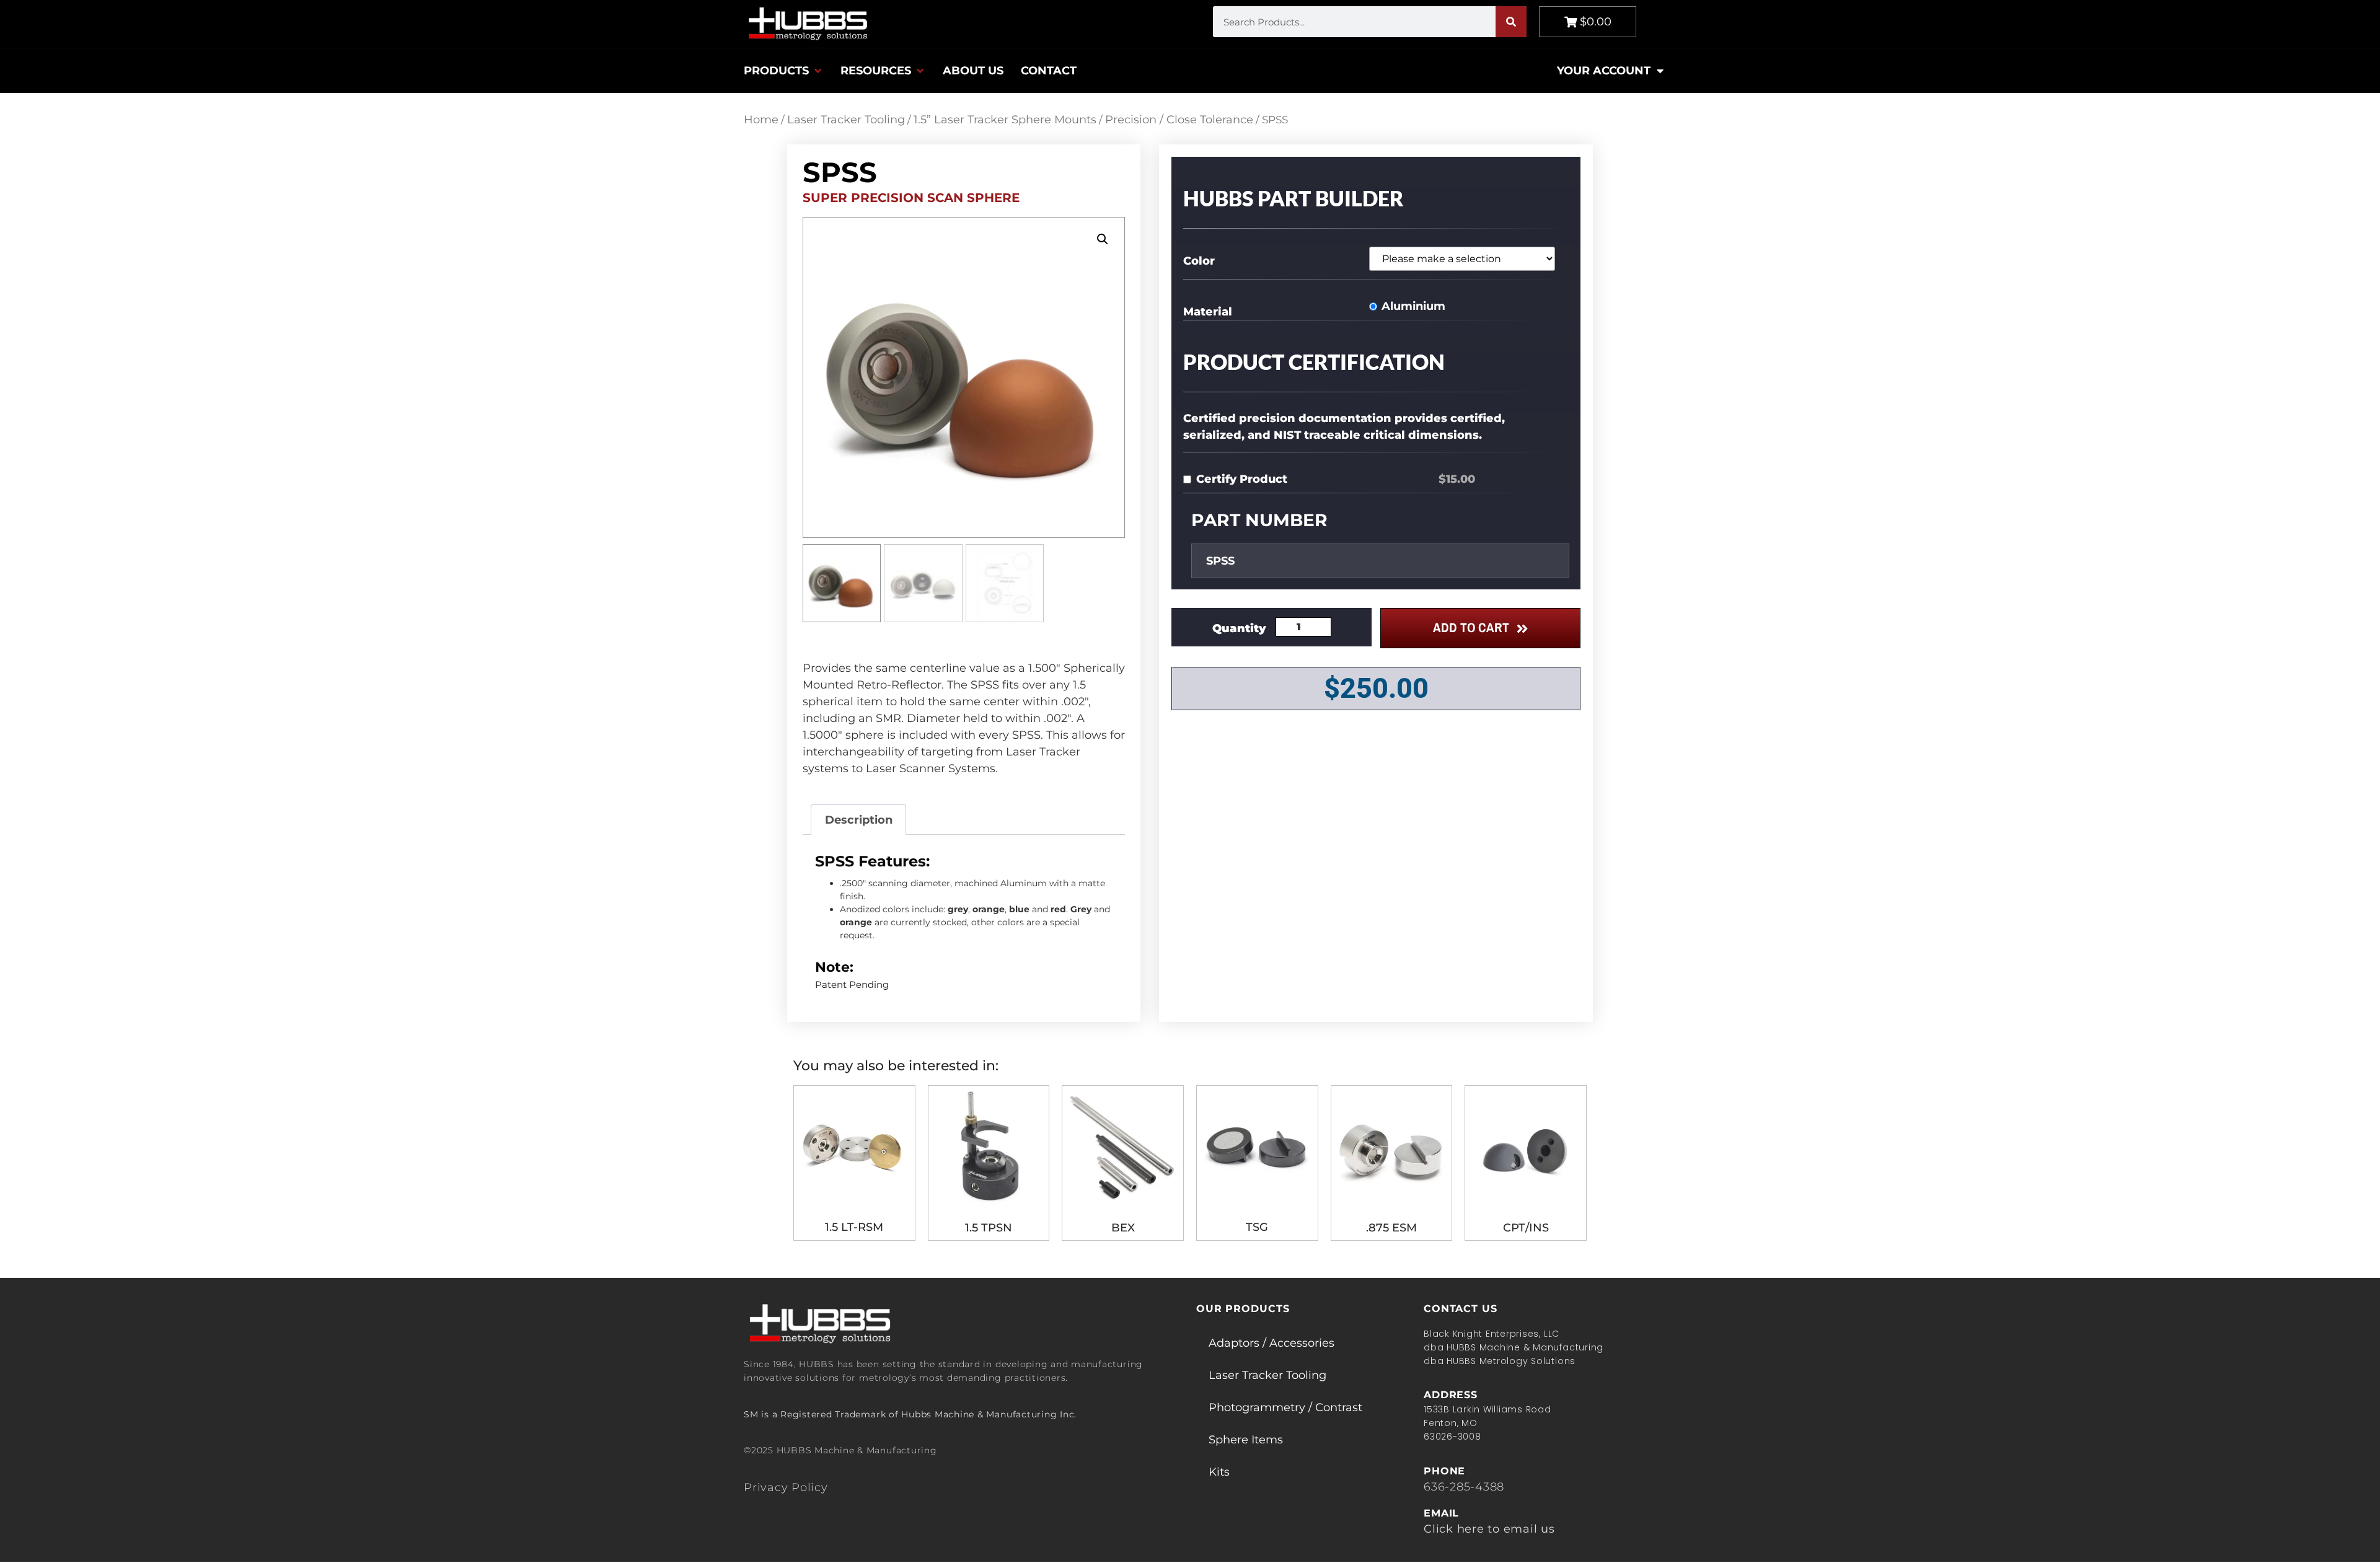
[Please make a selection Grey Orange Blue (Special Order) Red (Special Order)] (1467, 259)
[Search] (1511, 22)
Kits (1219, 1472)
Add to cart (1471, 627)
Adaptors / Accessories (1272, 1343)
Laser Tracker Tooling (846, 120)
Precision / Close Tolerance (1179, 120)
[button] (783, 71)
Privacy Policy (786, 1487)
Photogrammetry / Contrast (1285, 1407)
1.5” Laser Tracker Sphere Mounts (1005, 120)
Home (761, 120)
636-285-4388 (1464, 1487)
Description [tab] (859, 820)
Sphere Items (1246, 1440)
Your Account (1604, 71)
